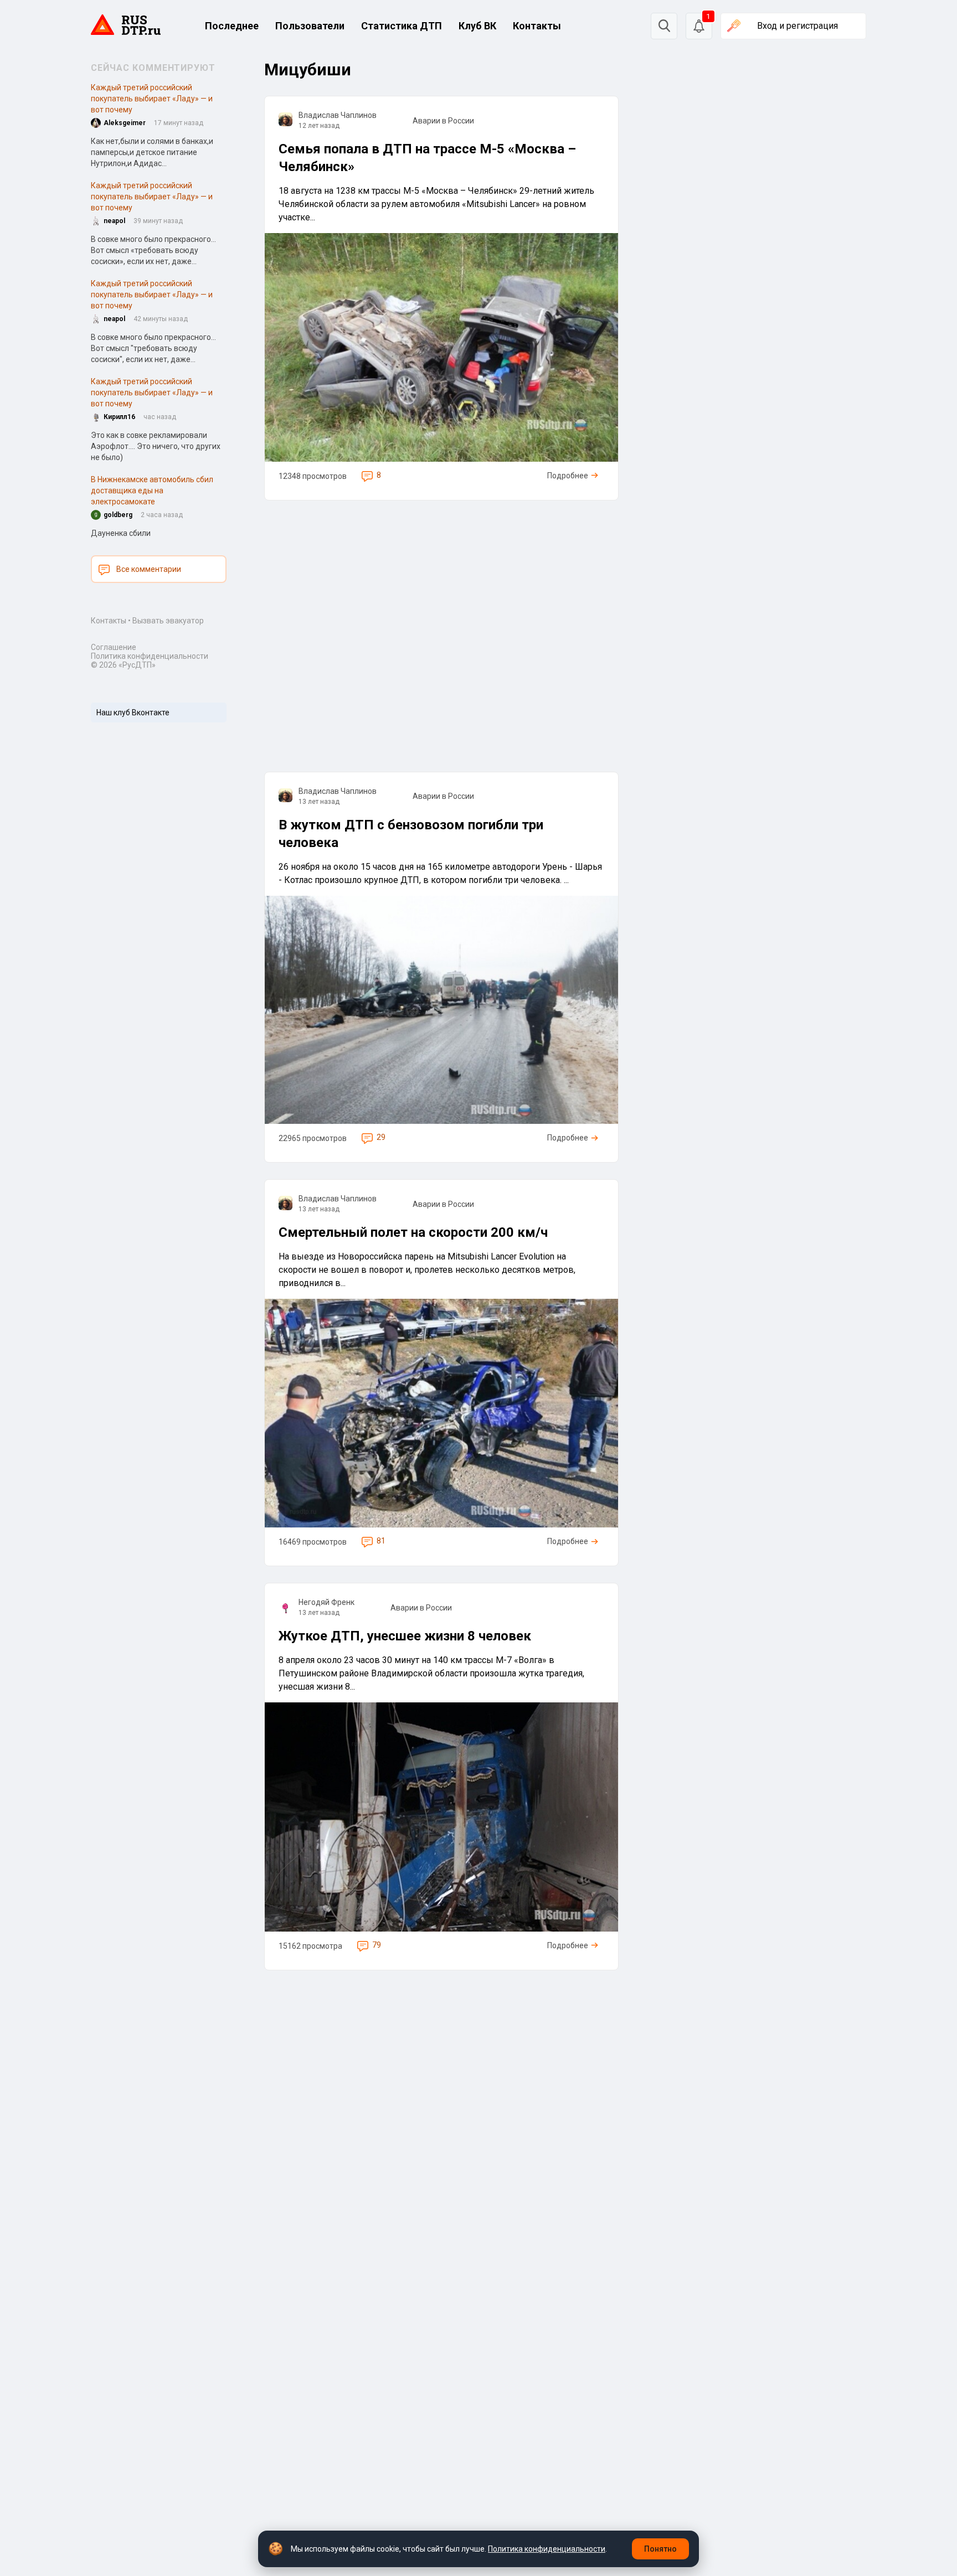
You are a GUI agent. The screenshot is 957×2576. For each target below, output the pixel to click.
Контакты (537, 26)
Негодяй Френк (326, 1602)
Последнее (232, 26)
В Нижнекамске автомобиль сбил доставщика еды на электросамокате (152, 491)
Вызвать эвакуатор (168, 621)
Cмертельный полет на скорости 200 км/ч (413, 1232)
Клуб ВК (477, 26)
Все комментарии (149, 569)
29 (381, 1137)
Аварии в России (443, 121)
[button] (699, 26)
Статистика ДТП (402, 26)
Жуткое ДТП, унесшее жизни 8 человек (405, 1636)
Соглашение (114, 647)
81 (381, 1541)
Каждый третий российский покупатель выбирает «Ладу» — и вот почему (152, 99)
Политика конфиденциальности (150, 656)
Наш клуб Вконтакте (133, 713)
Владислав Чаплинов (338, 115)
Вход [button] (797, 26)
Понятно (660, 2549)
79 (377, 1945)
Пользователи (310, 26)
